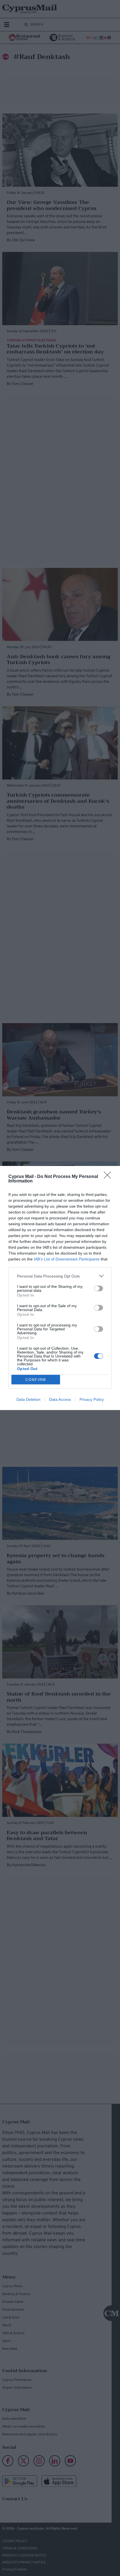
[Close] (109, 1177)
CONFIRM (36, 1380)
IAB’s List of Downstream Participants (67, 1259)
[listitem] (60, 1276)
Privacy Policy (92, 1399)
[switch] (99, 1288)
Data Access (60, 1399)
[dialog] (60, 1288)
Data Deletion (28, 1399)
